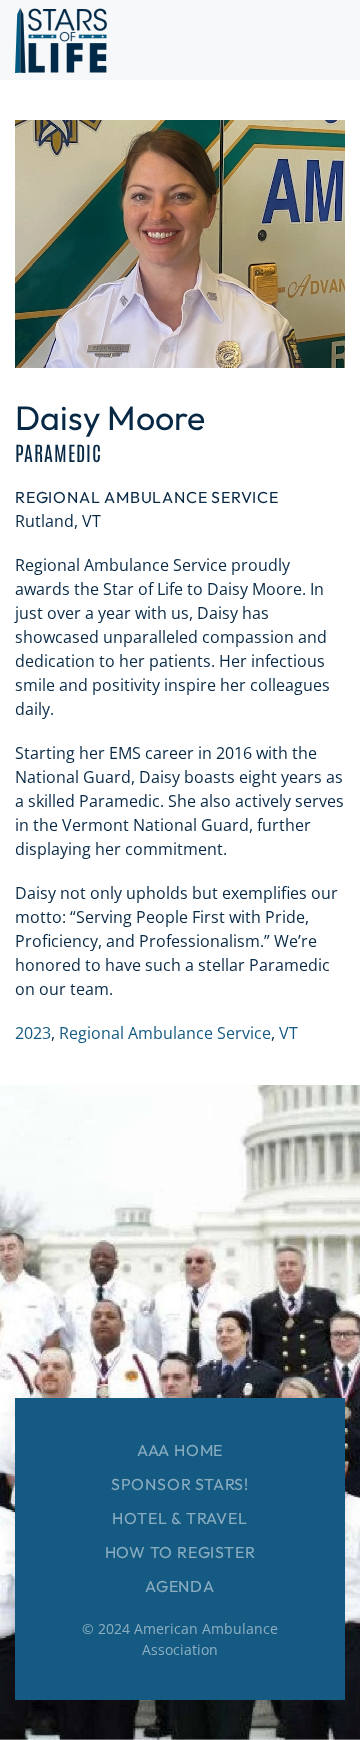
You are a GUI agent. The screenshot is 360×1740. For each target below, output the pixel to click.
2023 (33, 1033)
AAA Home (180, 1450)
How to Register (180, 1552)
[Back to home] (61, 40)
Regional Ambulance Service (165, 1033)
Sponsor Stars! (180, 1484)
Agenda (180, 1586)
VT (288, 1033)
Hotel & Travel (179, 1518)
